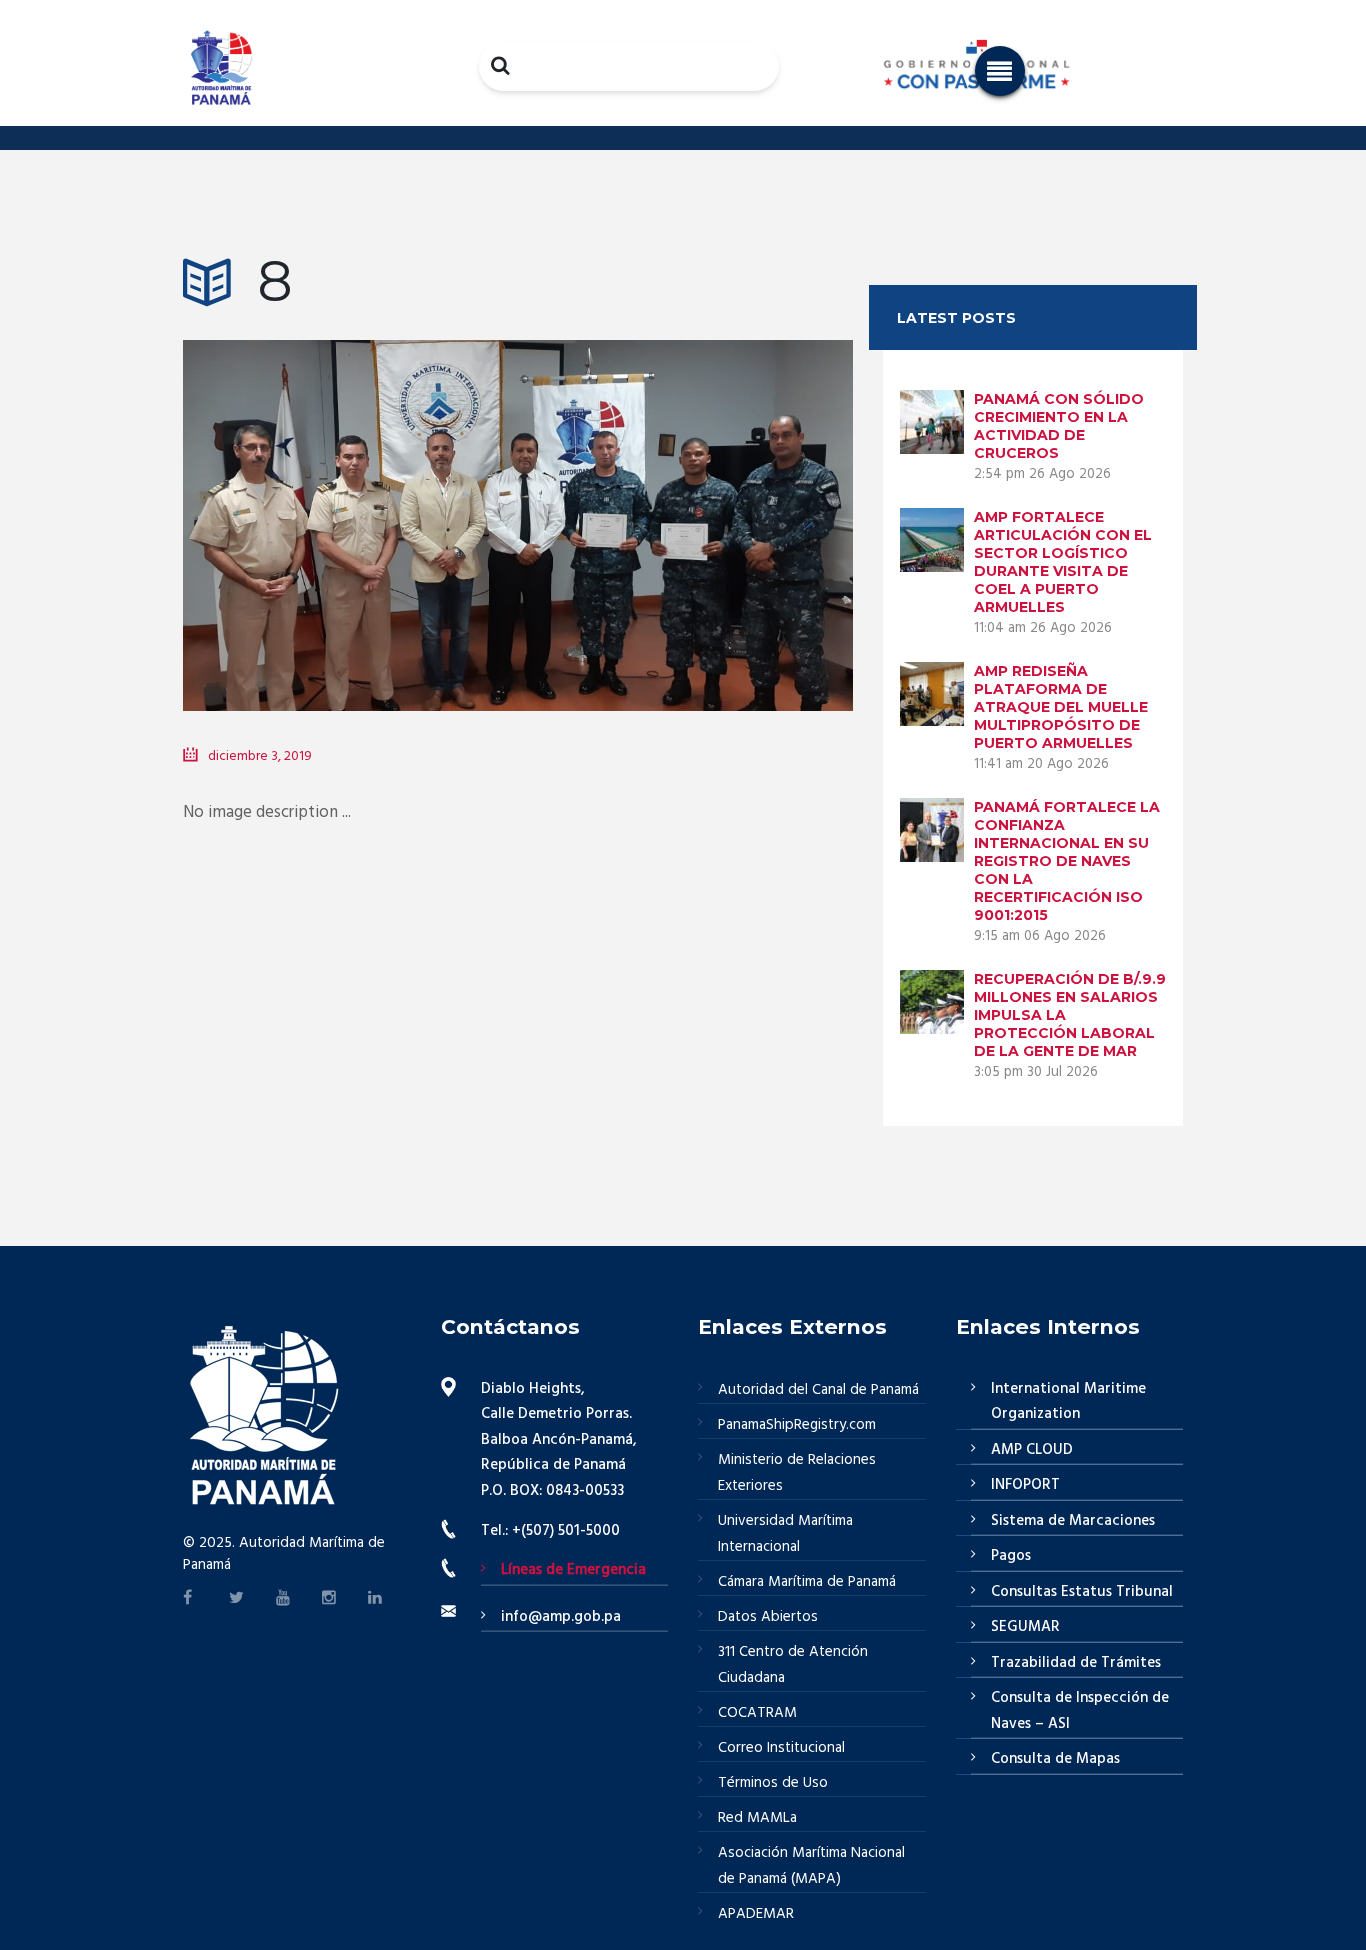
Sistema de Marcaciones (1073, 1521)
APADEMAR (756, 1914)
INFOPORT (1025, 1485)
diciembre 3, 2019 (260, 756)
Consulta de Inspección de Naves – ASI (1080, 1711)
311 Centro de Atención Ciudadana (793, 1665)
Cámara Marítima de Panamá (807, 1582)
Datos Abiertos (768, 1617)
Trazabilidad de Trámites (1076, 1663)
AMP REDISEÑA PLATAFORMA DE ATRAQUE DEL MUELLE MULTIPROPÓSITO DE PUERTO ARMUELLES (1061, 707)
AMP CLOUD (1032, 1450)
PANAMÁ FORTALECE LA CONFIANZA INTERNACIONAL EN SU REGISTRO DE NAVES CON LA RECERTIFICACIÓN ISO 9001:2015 (1067, 861)
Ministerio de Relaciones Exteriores (797, 1473)
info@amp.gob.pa (561, 1617)
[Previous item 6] (350, 496)
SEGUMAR (1025, 1627)
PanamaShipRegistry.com (797, 1425)
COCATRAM (757, 1713)
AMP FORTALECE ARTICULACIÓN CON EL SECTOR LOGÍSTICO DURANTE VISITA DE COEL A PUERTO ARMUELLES (1063, 562)
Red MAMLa (757, 1818)
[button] (1000, 71)
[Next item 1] (685, 496)
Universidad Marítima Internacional (785, 1534)
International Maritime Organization (1068, 1402)
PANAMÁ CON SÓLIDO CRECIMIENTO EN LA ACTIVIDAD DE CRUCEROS (1059, 426)
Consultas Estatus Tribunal (1082, 1592)
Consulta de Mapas (1055, 1759)
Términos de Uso (773, 1783)
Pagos (1011, 1556)
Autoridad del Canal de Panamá (818, 1390)
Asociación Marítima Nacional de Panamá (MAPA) (811, 1866)
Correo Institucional (781, 1748)
